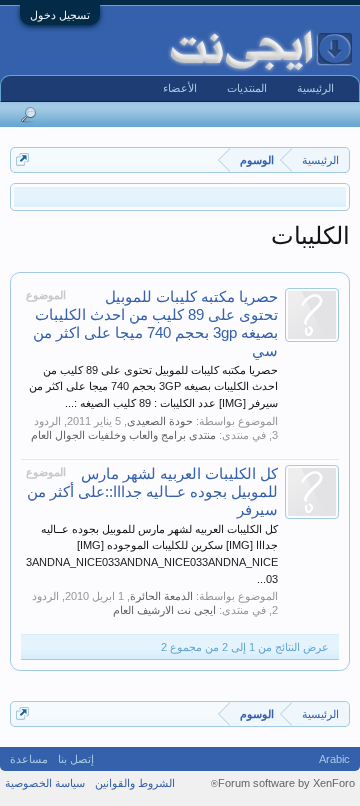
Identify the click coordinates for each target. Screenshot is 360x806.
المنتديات (247, 88)
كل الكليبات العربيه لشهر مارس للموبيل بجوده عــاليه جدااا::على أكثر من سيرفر (152, 492)
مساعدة (29, 759)
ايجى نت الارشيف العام (164, 610)
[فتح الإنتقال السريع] (22, 159)
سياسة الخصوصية (45, 783)
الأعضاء (180, 88)
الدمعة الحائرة (161, 596)
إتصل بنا (76, 759)
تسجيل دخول (60, 15)
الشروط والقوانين (135, 783)
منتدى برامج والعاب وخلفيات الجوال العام (123, 435)
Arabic (334, 759)
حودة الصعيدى (160, 421)
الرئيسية (315, 88)
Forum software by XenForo (283, 783)
